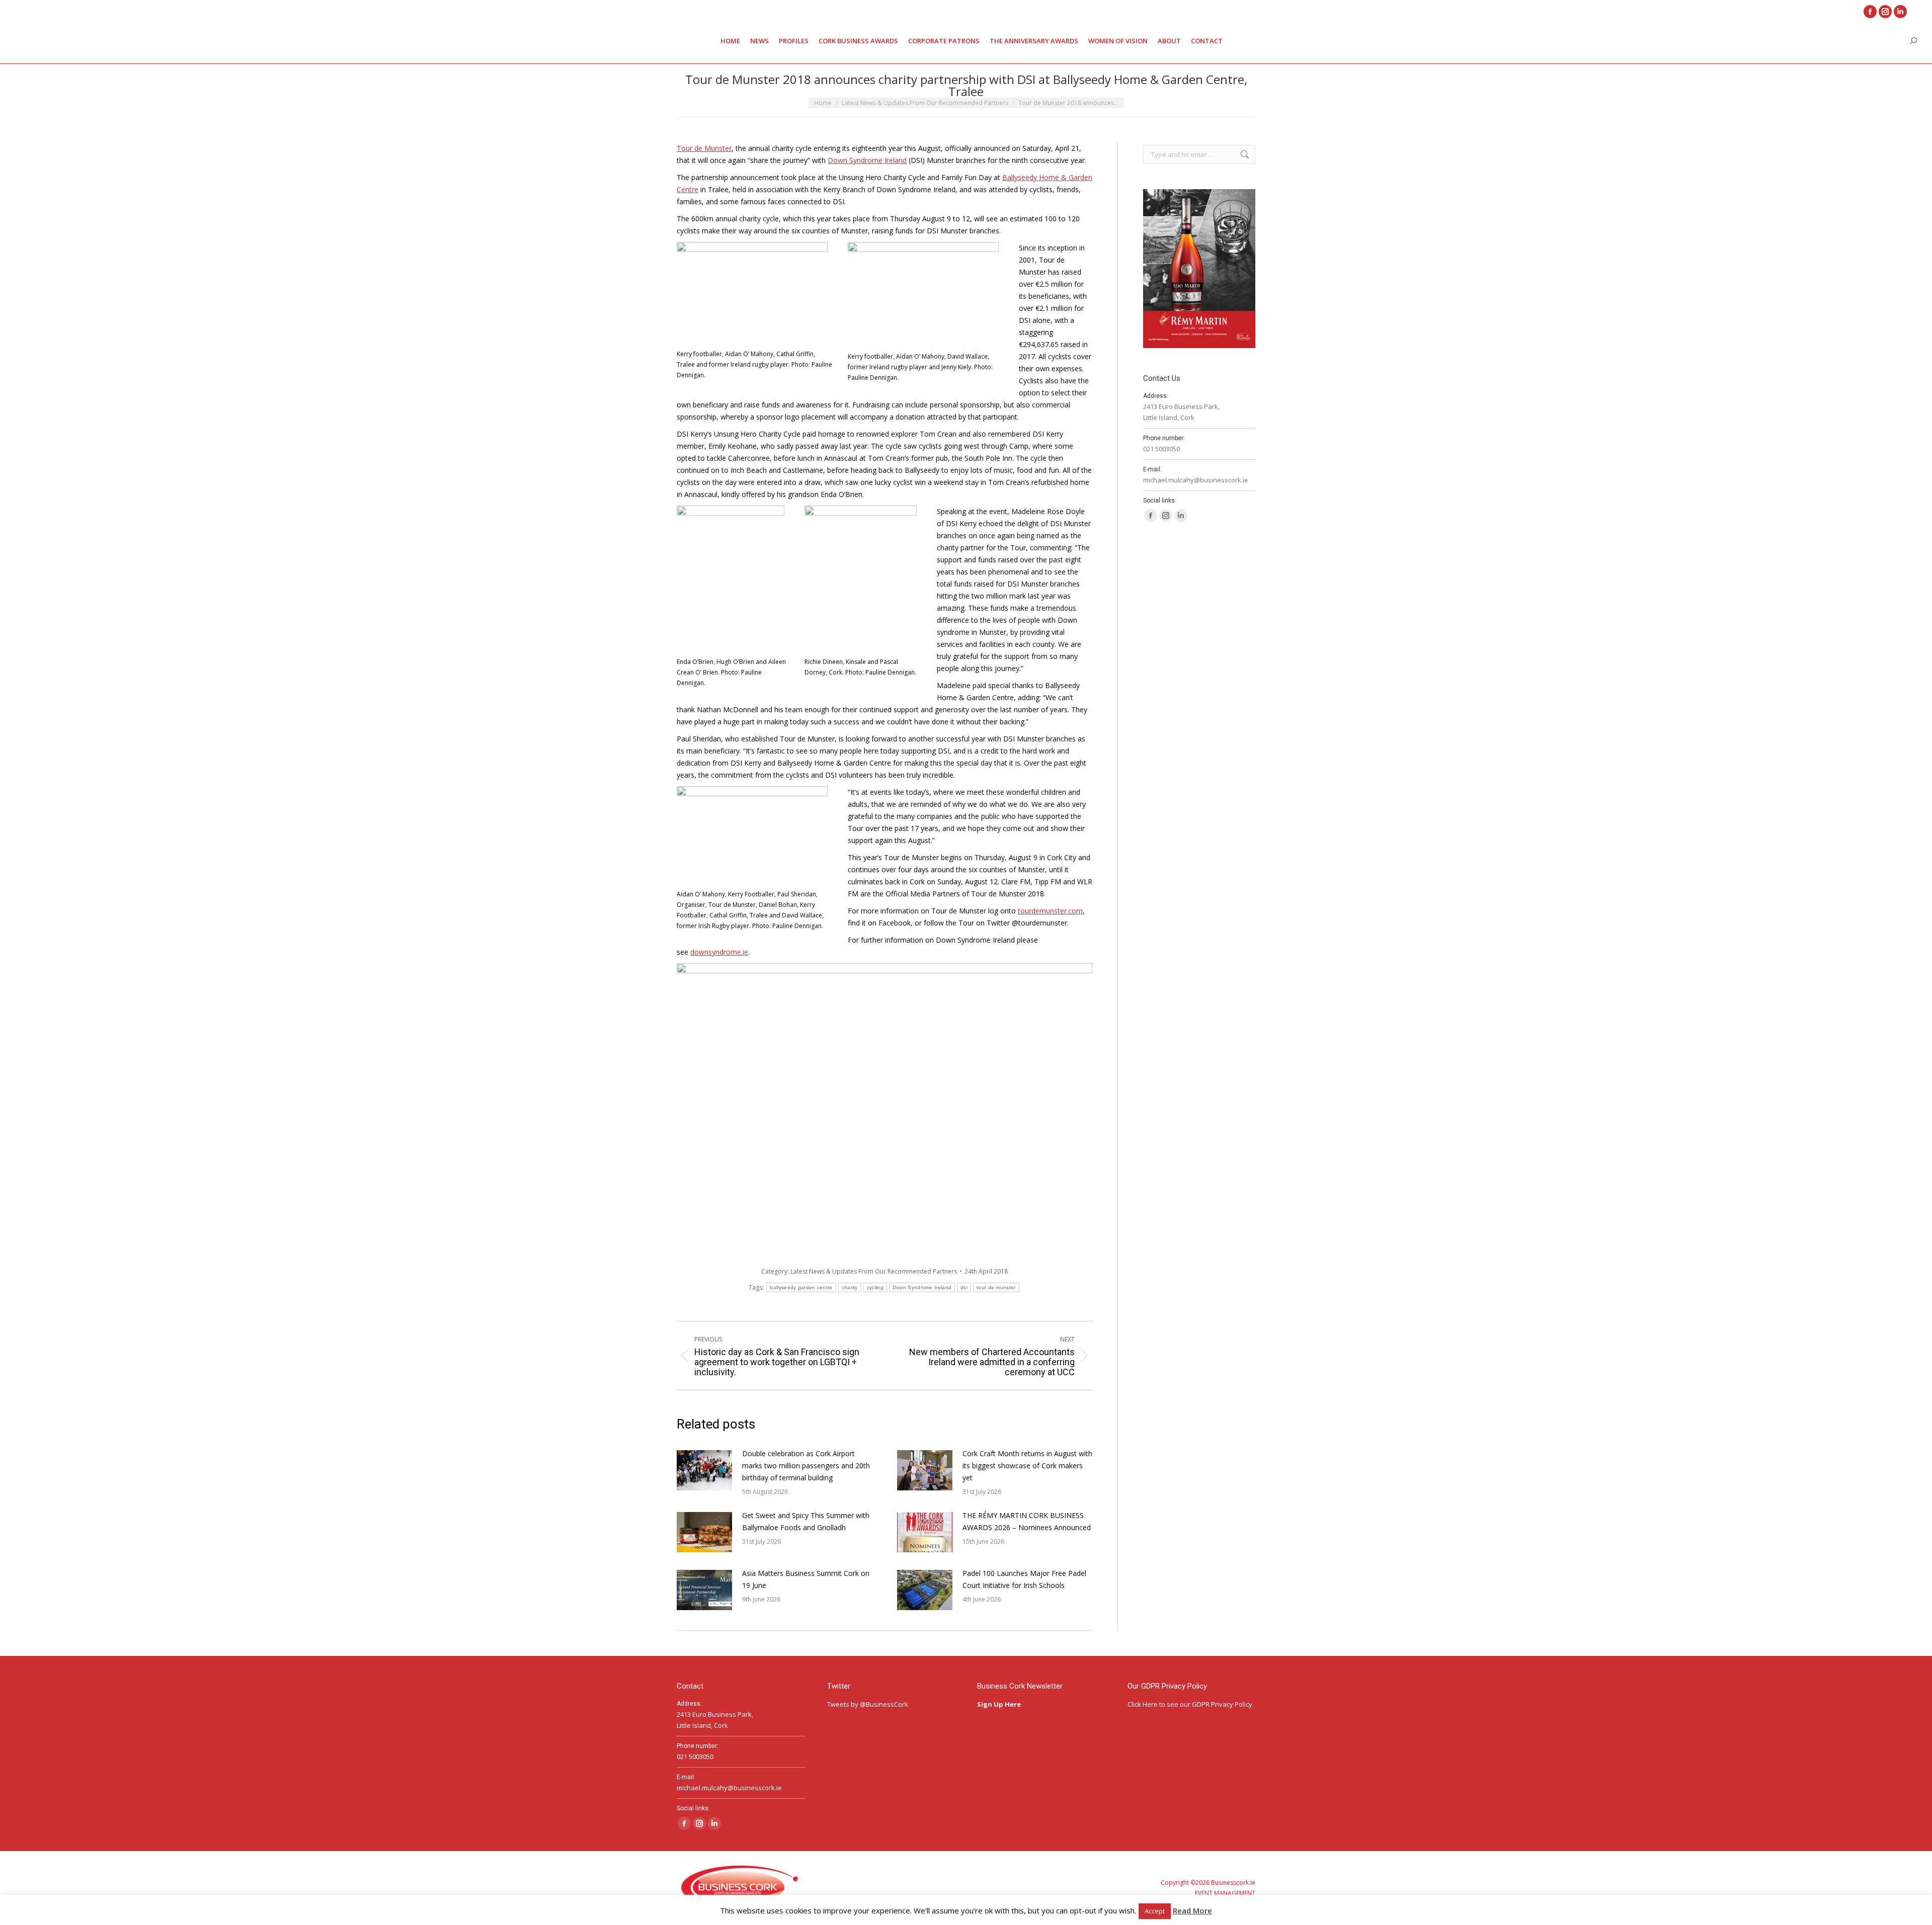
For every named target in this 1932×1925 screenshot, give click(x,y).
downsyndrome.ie (719, 952)
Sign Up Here (1000, 1704)
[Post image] (704, 1470)
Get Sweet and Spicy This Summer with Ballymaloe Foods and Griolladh (806, 1521)
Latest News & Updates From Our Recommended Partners (874, 1271)
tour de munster (996, 1287)
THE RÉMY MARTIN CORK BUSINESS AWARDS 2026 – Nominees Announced (1027, 1521)
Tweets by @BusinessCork (868, 1704)
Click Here (1143, 1704)
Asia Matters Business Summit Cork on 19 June (806, 1579)
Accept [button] (1155, 1911)
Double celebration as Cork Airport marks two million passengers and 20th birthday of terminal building (806, 1466)
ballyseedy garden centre (801, 1287)
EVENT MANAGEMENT (1225, 1893)
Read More (1192, 1910)
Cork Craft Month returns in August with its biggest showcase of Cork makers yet (1027, 1466)
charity (850, 1287)
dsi (964, 1287)
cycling (875, 1287)
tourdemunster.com (1050, 911)
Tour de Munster (704, 148)
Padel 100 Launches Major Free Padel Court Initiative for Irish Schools (1024, 1579)
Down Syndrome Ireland (867, 160)
